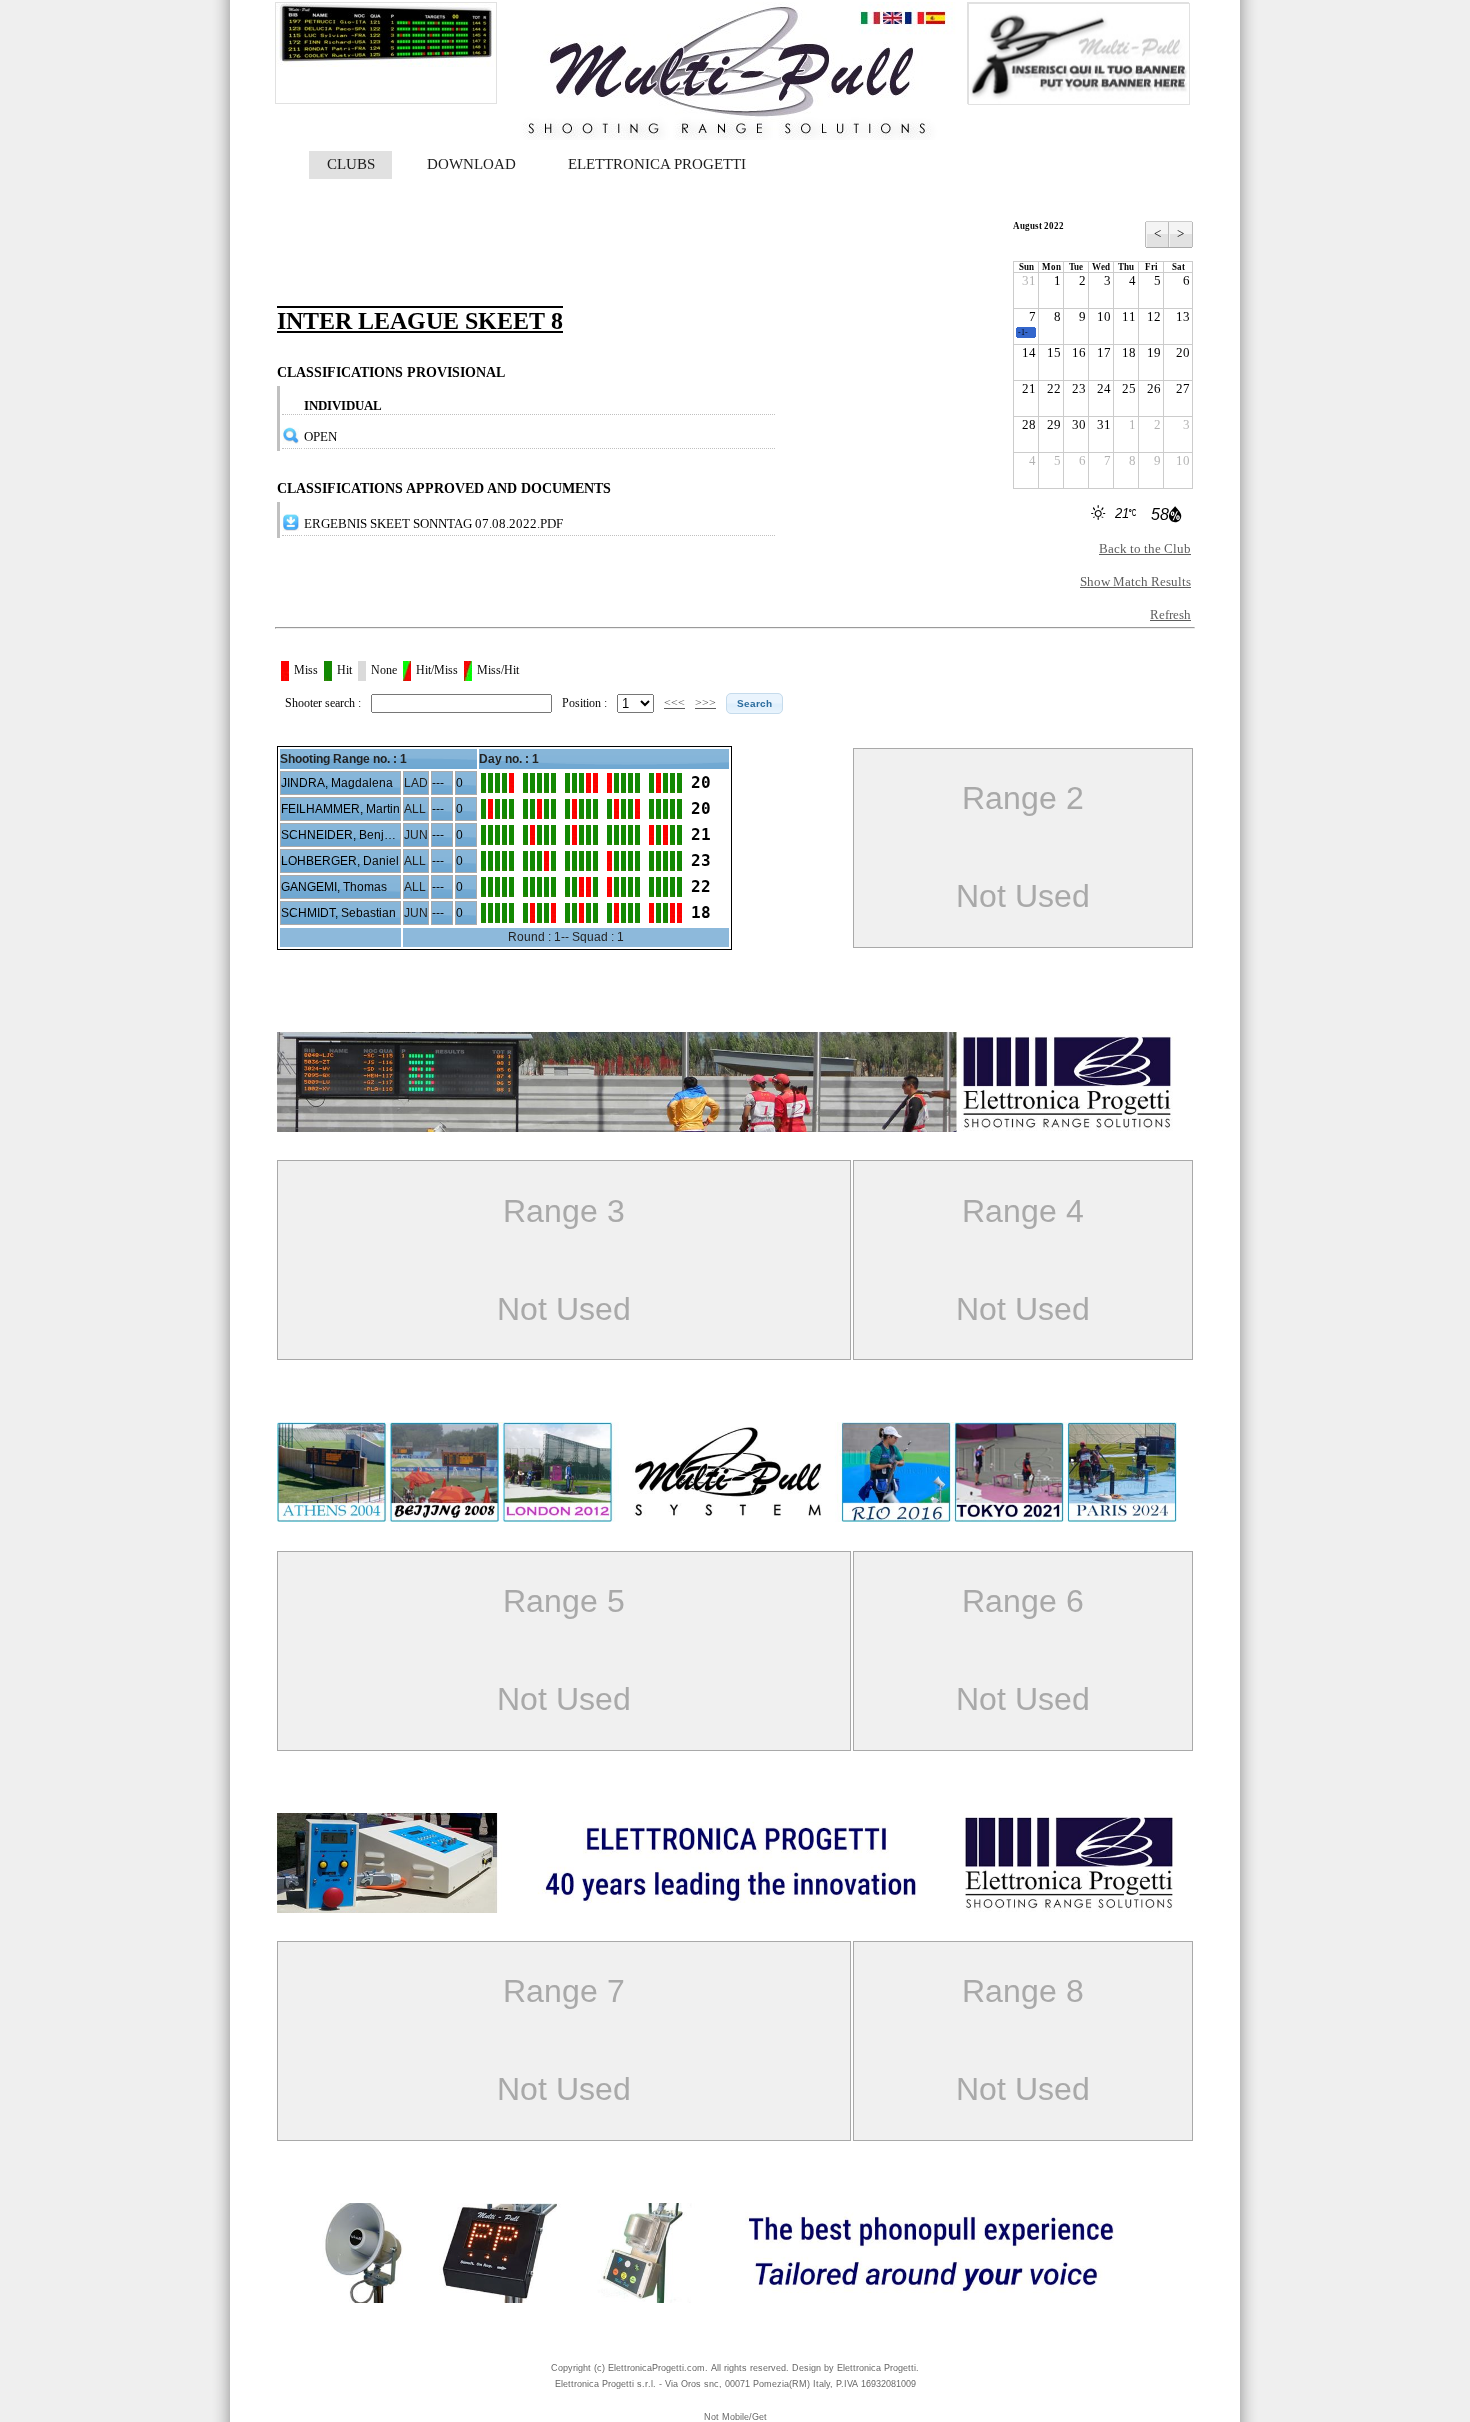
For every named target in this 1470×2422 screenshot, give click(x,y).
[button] (754, 703)
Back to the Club (1145, 548)
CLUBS (351, 164)
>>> (705, 703)
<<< (674, 703)
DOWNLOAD (471, 164)
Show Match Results (1135, 581)
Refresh (1170, 614)
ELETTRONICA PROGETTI (657, 164)
